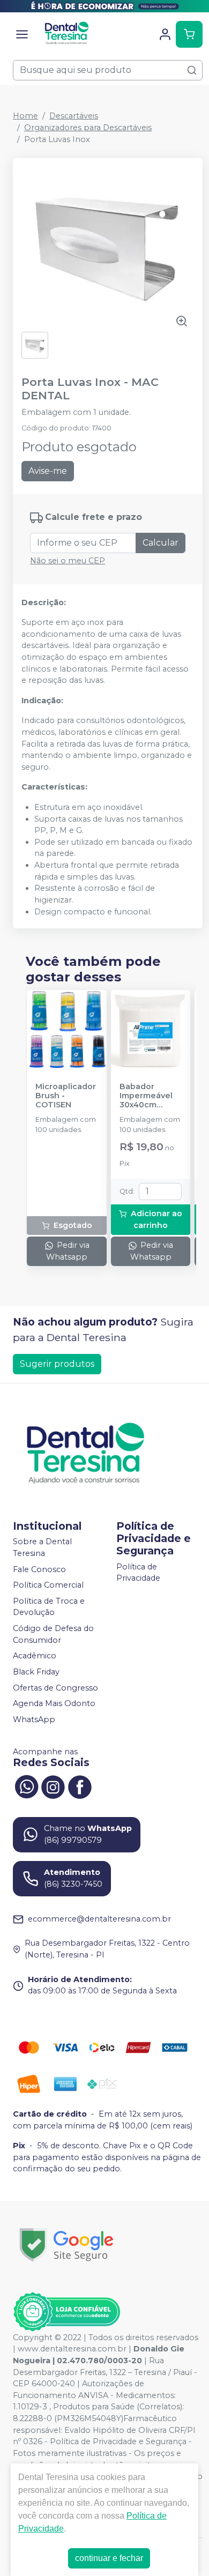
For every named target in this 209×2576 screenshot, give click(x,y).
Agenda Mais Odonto (54, 1703)
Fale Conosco (39, 1569)
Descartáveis (74, 116)
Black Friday (36, 1672)
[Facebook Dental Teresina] (80, 1786)
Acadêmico (35, 1656)
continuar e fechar (109, 2558)
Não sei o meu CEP (68, 561)
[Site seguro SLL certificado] (66, 2245)
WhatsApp (34, 1719)
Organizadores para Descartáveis (88, 128)
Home (25, 116)
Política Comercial (48, 1585)
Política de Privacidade (138, 1573)
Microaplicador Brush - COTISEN (66, 1096)
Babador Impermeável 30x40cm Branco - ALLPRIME (146, 1096)
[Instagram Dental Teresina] (53, 1786)
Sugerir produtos (57, 1364)
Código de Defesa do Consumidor (53, 1634)
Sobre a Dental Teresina (42, 1548)
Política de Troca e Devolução (49, 1607)
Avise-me (48, 471)
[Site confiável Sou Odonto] (66, 2312)
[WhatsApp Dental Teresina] (26, 1786)
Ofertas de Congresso (55, 1688)
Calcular (161, 543)
